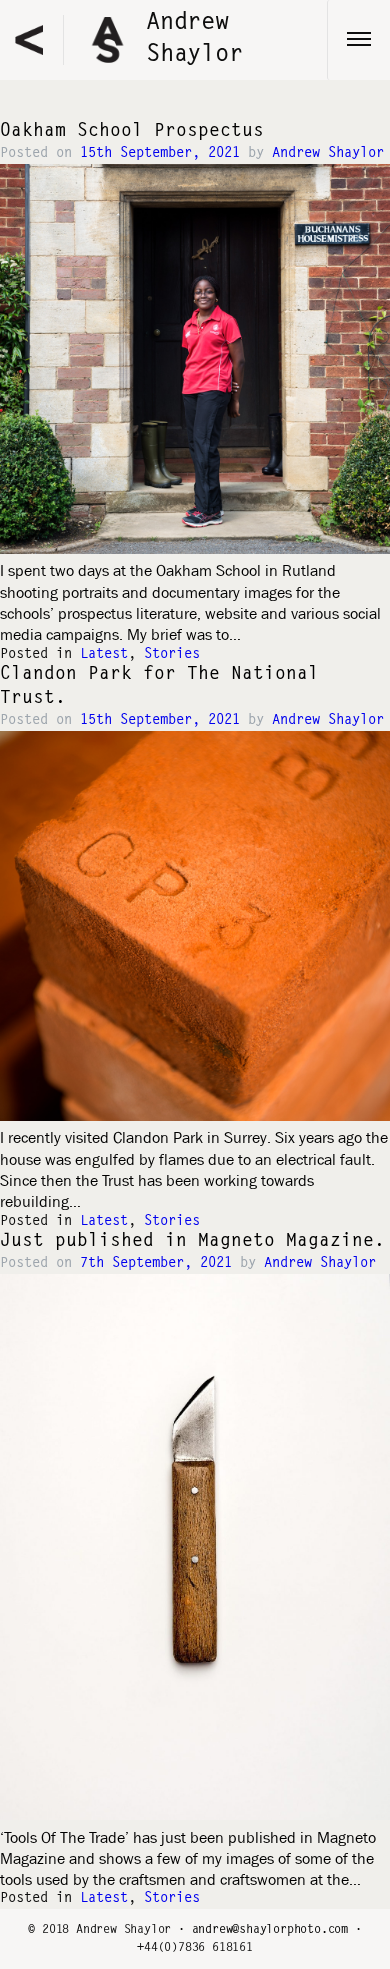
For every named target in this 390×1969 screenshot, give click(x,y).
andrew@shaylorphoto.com (270, 1930)
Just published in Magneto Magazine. (192, 1242)
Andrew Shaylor (328, 154)
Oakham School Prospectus (132, 132)
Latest (104, 655)
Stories (172, 655)
